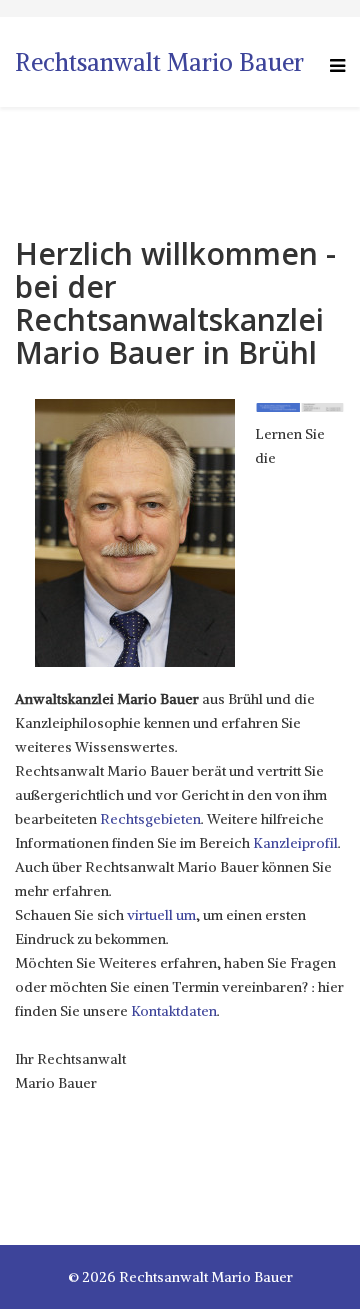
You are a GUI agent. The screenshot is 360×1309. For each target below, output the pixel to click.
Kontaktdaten (174, 1011)
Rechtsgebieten (150, 819)
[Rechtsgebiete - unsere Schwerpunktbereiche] (277, 407)
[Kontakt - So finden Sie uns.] (322, 407)
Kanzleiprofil (295, 843)
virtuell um (161, 915)
